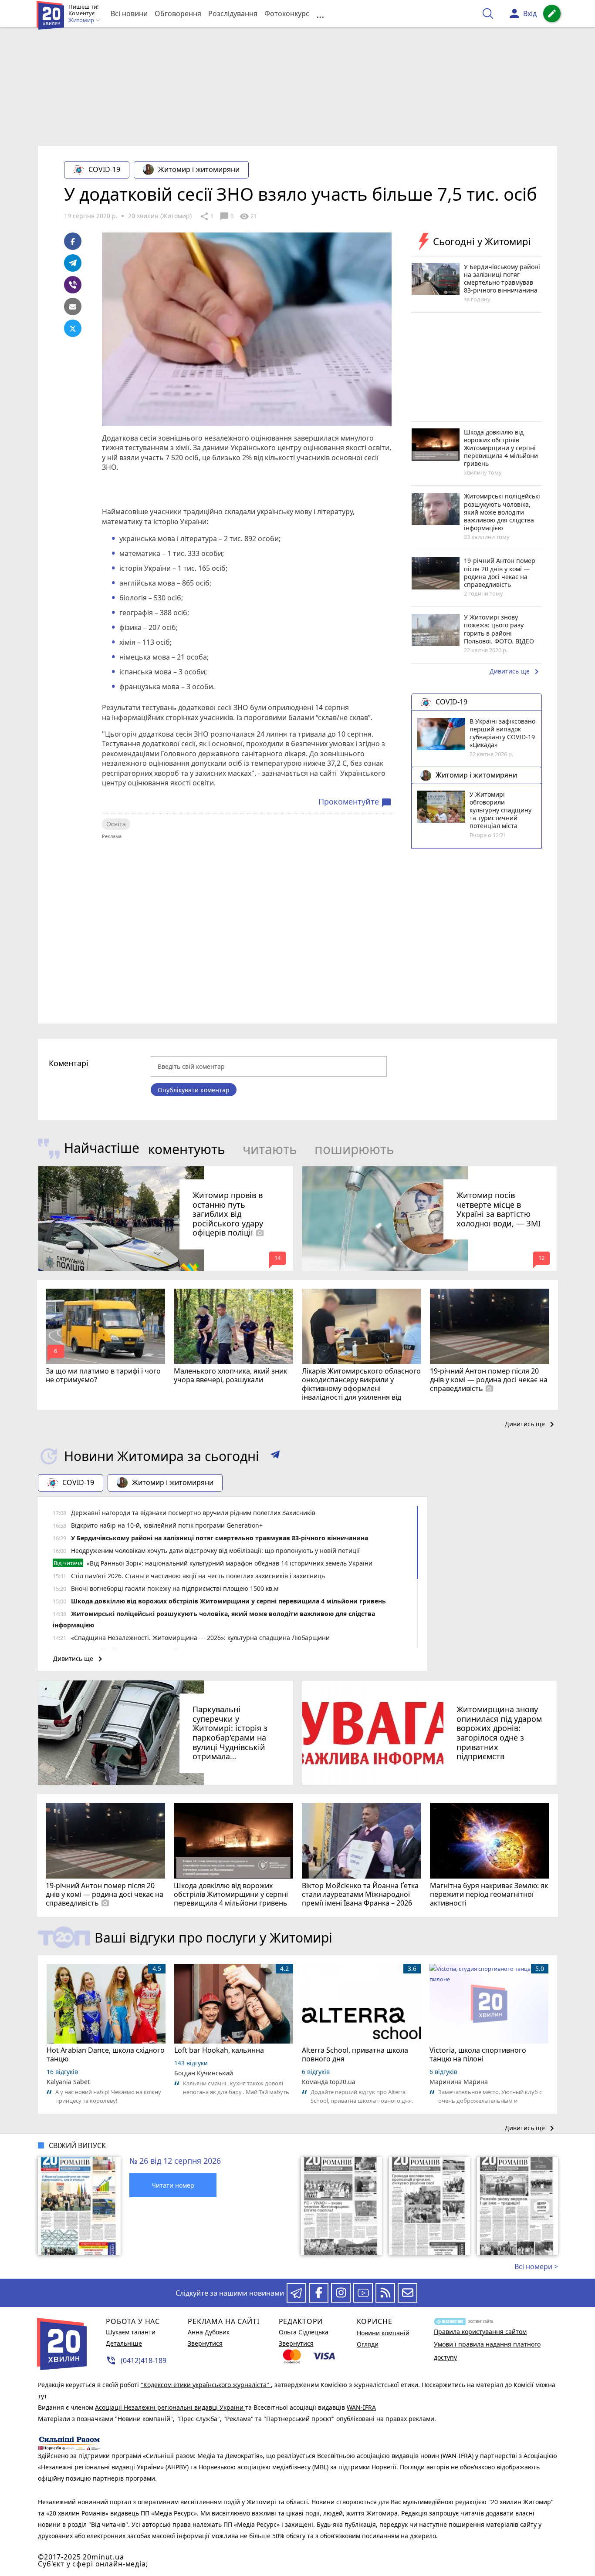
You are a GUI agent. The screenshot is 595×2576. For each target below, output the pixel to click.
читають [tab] (270, 1149)
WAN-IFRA (361, 2407)
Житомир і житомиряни (199, 169)
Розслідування (233, 13)
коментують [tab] (187, 1149)
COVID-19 (104, 169)
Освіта (116, 824)
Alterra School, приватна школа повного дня (355, 2054)
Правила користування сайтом (480, 2332)
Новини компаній (383, 2333)
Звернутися (205, 2343)
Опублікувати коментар (194, 1090)
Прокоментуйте (355, 802)
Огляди (368, 2344)
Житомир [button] (82, 20)
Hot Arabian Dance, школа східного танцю (106, 2054)
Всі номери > (536, 2266)
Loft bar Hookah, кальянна (219, 2050)
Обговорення (178, 13)
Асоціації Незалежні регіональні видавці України (170, 2407)
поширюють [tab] (354, 1149)
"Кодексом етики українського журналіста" (206, 2385)
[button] (275, 1456)
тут (42, 2396)
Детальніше (124, 2343)
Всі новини (129, 13)
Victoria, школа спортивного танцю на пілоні (478, 2054)
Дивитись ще (516, 672)
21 (248, 216)
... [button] (320, 14)
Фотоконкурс (287, 13)
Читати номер (173, 2185)
